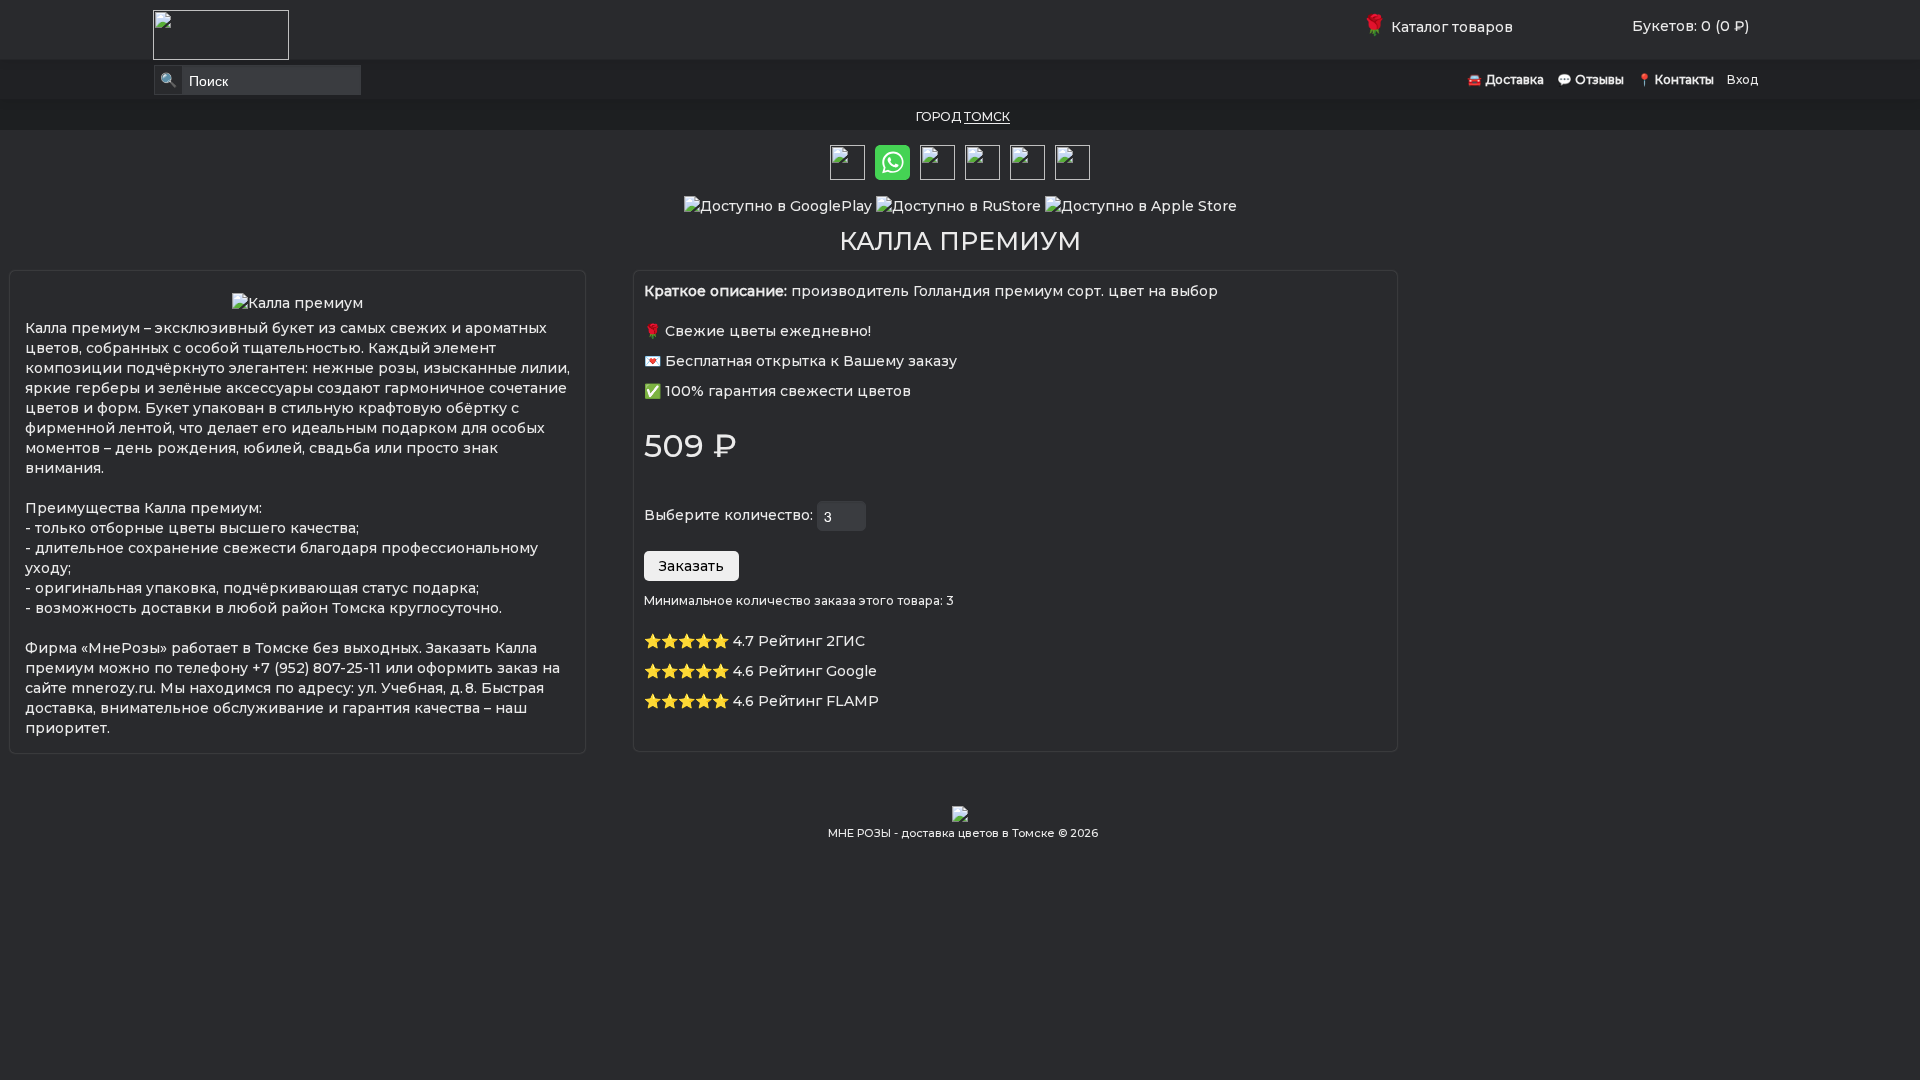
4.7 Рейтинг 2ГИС (799, 641)
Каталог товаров (1441, 27)
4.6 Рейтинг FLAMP (806, 701)
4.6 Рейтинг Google (805, 671)
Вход (1742, 79)
